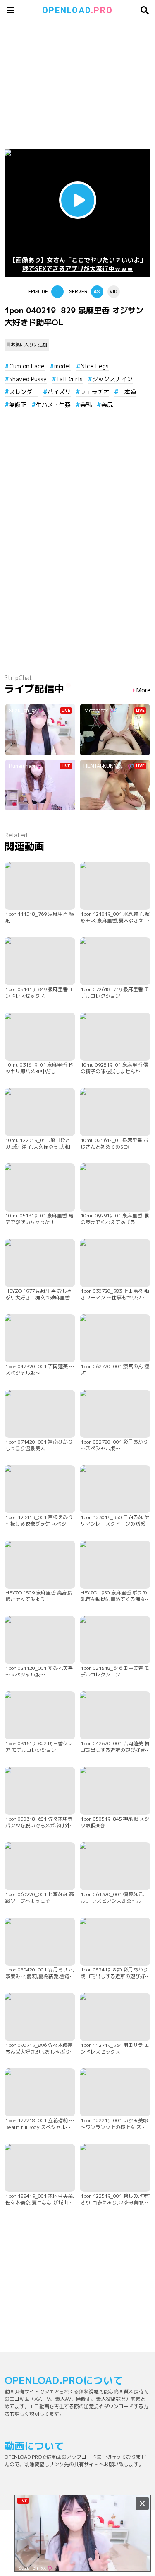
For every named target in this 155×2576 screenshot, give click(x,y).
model (63, 366)
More (143, 691)
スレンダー (24, 392)
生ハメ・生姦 (53, 405)
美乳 (86, 405)
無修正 (18, 405)
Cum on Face (27, 366)
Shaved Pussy (28, 379)
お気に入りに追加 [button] (29, 345)
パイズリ (59, 392)
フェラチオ (95, 392)
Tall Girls (69, 379)
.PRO (77, 10)
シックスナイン (112, 379)
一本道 (127, 392)
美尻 (107, 405)
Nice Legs (95, 366)
